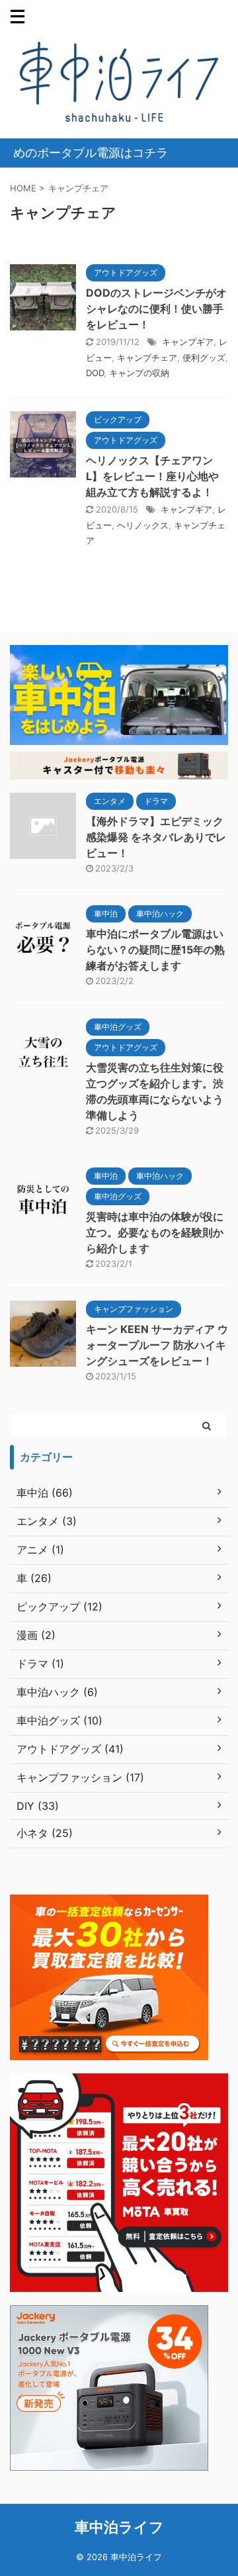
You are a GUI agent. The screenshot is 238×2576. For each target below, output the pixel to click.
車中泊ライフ (119, 2527)
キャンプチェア (147, 358)
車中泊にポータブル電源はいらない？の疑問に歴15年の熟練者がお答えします (155, 950)
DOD (95, 373)
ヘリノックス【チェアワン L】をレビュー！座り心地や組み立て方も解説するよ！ (152, 476)
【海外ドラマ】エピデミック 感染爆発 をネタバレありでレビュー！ (156, 837)
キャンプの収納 (139, 373)
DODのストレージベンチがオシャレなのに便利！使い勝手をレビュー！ (156, 309)
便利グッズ (204, 358)
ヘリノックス (143, 525)
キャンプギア (188, 342)
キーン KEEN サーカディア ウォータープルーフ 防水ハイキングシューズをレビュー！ (157, 1345)
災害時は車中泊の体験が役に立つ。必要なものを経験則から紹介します (155, 1232)
